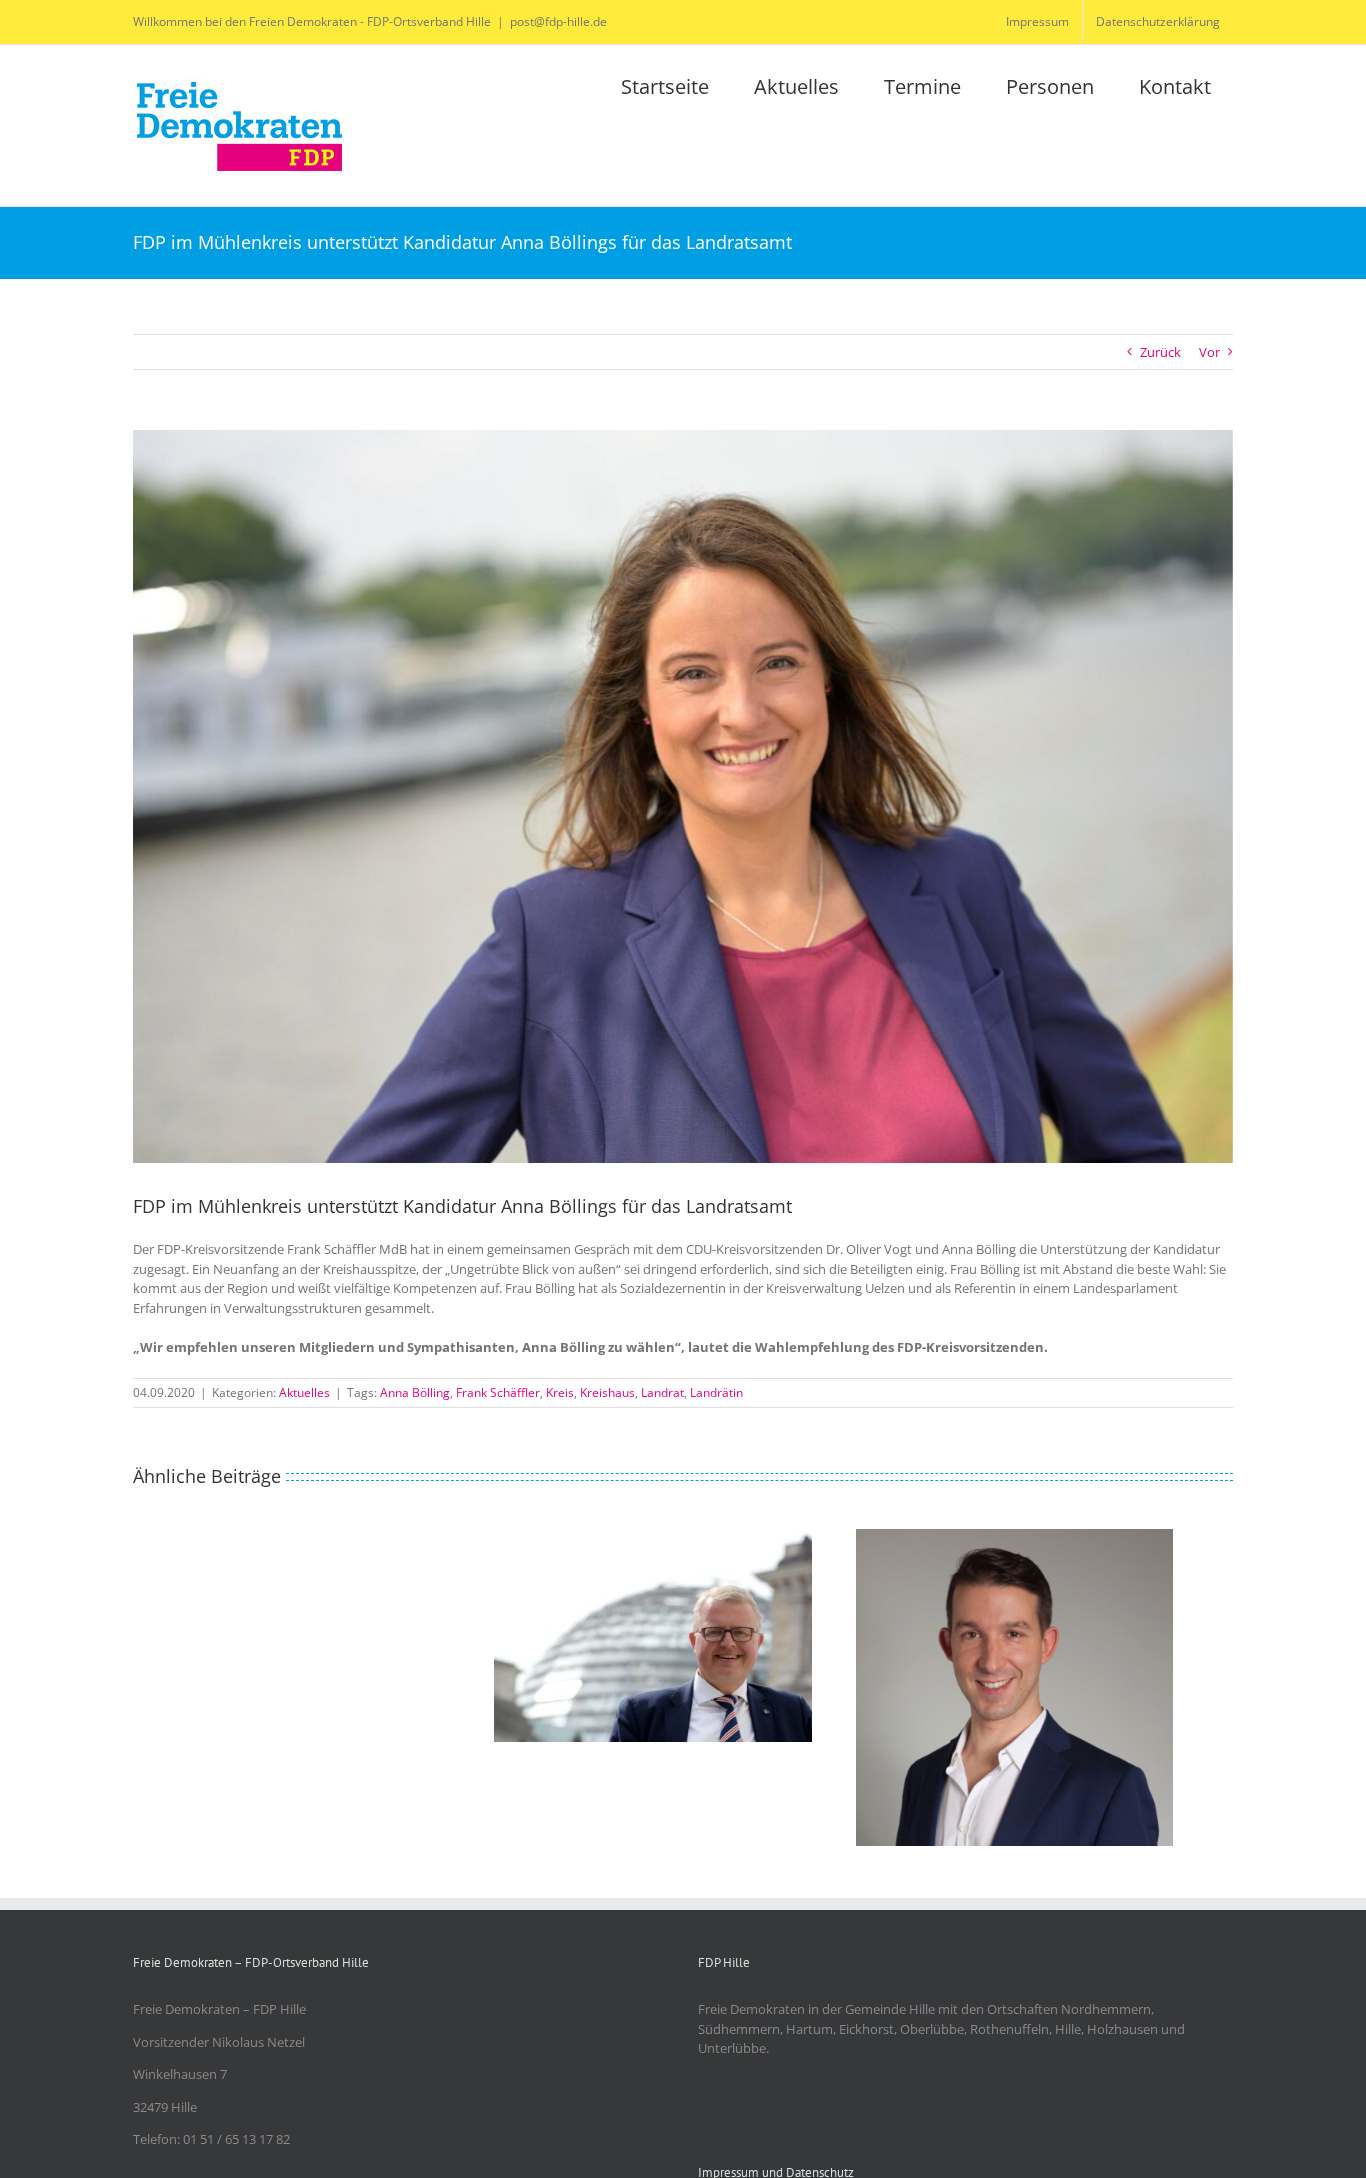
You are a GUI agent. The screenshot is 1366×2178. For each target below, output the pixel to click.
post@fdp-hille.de (558, 21)
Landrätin (716, 1392)
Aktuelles (304, 1392)
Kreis (560, 1392)
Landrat (662, 1392)
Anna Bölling (415, 1392)
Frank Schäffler (498, 1392)
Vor (1209, 352)
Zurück (1160, 352)
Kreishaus (607, 1392)
